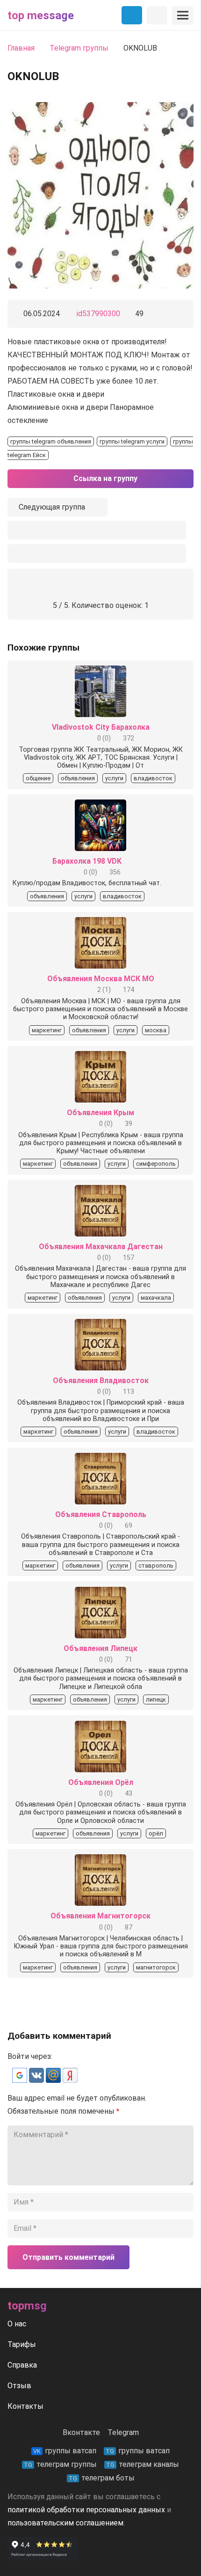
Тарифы (22, 2344)
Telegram (123, 2432)
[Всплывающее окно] (97, 530)
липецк (156, 1699)
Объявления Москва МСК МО (101, 979)
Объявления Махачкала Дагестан (101, 1247)
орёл (156, 1833)
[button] (21, 2080)
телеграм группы (60, 2464)
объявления (78, 778)
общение (38, 778)
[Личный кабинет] (157, 15)
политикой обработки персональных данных (86, 2510)
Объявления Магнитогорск (100, 1916)
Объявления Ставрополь (101, 1514)
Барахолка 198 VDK (87, 861)
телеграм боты (102, 2478)
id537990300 (98, 314)
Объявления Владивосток (101, 1381)
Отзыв (19, 2386)
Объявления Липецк (100, 1648)
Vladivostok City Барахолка (101, 727)
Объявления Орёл (101, 1782)
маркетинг (47, 1030)
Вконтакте (81, 2432)
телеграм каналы (143, 2464)
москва (156, 1030)
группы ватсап (65, 2451)
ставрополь (156, 1566)
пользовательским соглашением (65, 2523)
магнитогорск (156, 1967)
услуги (114, 778)
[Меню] (183, 15)
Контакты (25, 2406)
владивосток (153, 778)
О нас (17, 2324)
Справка (22, 2365)
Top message (41, 15)
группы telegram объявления (51, 441)
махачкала (156, 1298)
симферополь (156, 1164)
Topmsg (27, 2306)
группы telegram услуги (132, 441)
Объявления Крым (100, 1113)
